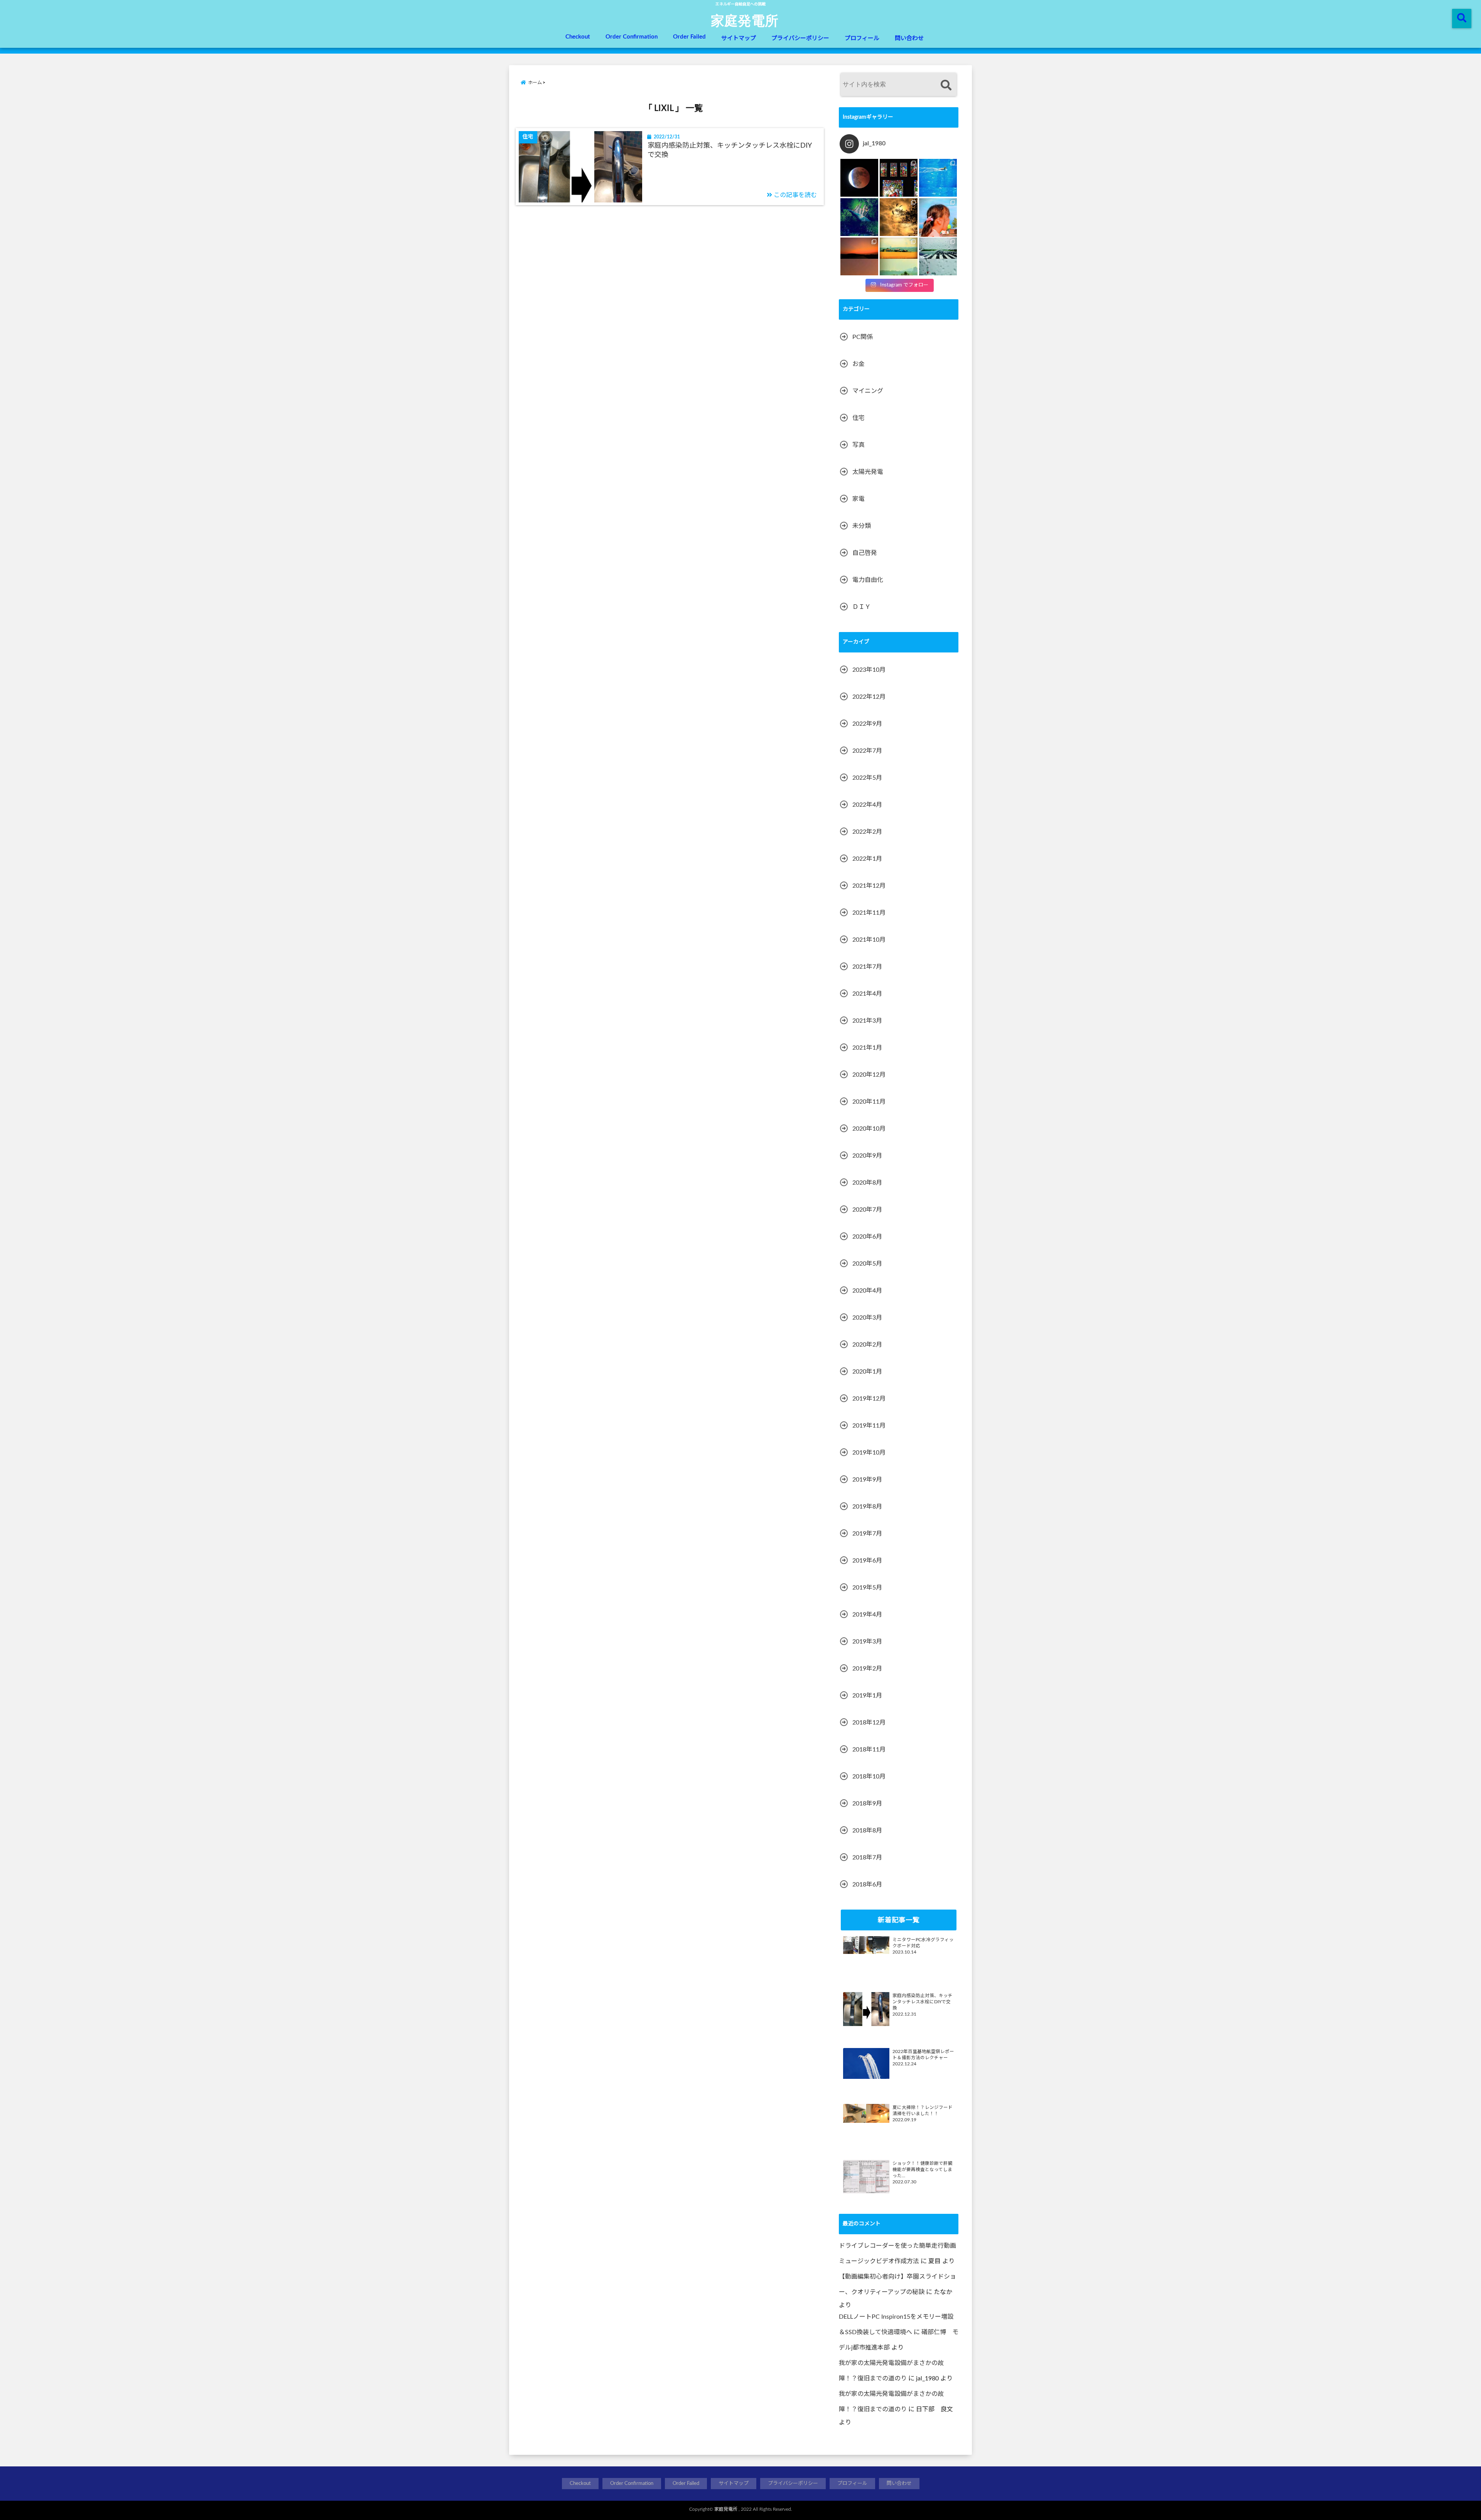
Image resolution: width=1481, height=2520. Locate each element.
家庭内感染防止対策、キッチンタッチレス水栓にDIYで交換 (730, 150)
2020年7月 (867, 1210)
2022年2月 (867, 832)
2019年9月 (867, 1480)
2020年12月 (869, 1075)
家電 (859, 499)
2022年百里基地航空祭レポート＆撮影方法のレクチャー (923, 2055)
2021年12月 (869, 886)
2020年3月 (867, 1318)
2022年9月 (867, 724)
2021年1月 (867, 1048)
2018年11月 (869, 1750)
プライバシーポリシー (800, 38)
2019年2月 (867, 1669)
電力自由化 (868, 580)
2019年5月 (867, 1588)
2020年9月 (867, 1156)
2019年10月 (869, 1453)
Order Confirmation (632, 37)
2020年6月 (867, 1237)
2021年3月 (867, 1021)
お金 (859, 364)
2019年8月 (867, 1507)
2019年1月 (867, 1696)
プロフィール (862, 38)
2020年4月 (867, 1291)
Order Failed (689, 37)
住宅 (859, 418)
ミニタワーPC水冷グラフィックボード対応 (923, 1943)
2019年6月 (867, 1561)
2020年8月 (867, 1183)
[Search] (946, 85)
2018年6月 (867, 1885)
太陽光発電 (868, 472)
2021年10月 (869, 940)
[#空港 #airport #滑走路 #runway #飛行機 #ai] (938, 256)
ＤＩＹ (862, 607)
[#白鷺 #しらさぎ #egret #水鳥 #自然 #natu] (899, 217)
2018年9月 (867, 1804)
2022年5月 (867, 778)
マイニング (868, 391)
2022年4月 (867, 805)
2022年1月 (867, 859)
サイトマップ (739, 38)
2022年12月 (869, 697)
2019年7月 (867, 1534)
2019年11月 (869, 1426)
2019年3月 (867, 1642)
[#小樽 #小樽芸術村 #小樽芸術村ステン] (899, 178)
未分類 (862, 526)
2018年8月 (867, 1831)
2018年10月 (869, 1777)
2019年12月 (869, 1399)
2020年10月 (869, 1129)
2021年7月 (867, 967)
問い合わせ (909, 38)
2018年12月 (869, 1723)
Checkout (578, 37)
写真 (859, 445)
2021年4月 (867, 994)
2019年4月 (867, 1615)
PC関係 (863, 337)
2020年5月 (867, 1264)
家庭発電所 (745, 20)
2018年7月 (867, 1858)
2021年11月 (869, 913)
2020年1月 (867, 1372)
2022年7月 (867, 751)
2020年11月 (869, 1102)
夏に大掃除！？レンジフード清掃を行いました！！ (923, 2111)
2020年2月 (867, 1345)
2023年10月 (869, 670)
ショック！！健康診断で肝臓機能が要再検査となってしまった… (923, 2170)
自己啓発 (865, 553)
